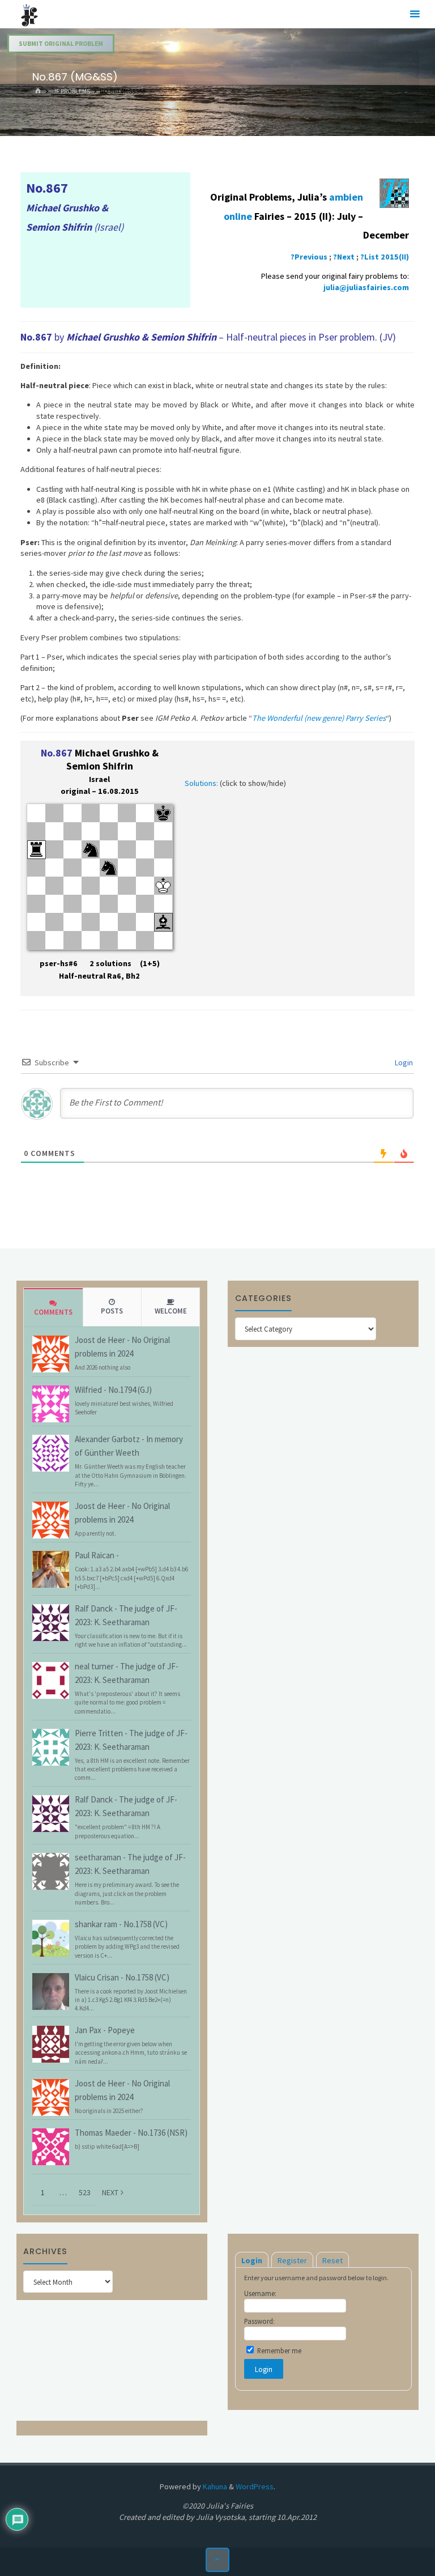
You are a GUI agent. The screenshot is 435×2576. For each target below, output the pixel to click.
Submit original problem (61, 44)
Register (292, 2260)
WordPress (255, 2486)
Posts (112, 1311)
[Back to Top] (218, 2560)
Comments (53, 1312)
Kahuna (214, 2486)
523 (85, 2192)
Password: (259, 2321)
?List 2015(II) (385, 257)
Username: (260, 2293)
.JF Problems (71, 91)
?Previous (309, 257)
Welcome (171, 1311)
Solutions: (201, 783)
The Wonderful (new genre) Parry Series (319, 718)
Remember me (278, 2350)
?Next (344, 257)
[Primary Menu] (415, 14)
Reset (332, 2260)
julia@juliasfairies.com (366, 287)
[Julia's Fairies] (29, 14)
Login (403, 1062)
